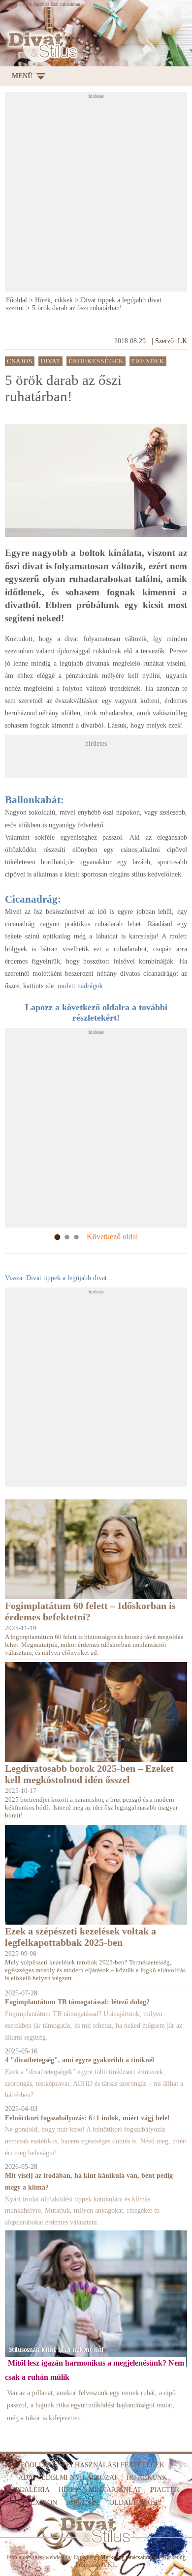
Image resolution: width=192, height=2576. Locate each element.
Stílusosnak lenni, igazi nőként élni (56, 2350)
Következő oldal (112, 1237)
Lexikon (42, 2503)
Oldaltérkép (134, 2503)
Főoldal (16, 300)
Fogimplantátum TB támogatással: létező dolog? (77, 2002)
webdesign (58, 2557)
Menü (22, 76)
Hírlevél (83, 2503)
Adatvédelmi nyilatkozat (68, 2477)
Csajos (20, 361)
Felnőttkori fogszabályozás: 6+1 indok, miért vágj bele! (87, 2118)
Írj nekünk (147, 2477)
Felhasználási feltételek (113, 2465)
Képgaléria (28, 2490)
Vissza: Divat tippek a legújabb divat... (59, 1278)
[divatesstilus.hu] (41, 45)
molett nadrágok (80, 986)
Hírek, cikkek (54, 300)
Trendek (148, 361)
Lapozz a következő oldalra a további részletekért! (96, 1012)
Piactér (165, 2490)
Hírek (69, 2490)
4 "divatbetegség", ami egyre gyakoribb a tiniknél (80, 2060)
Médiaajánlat (115, 2490)
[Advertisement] (96, 195)
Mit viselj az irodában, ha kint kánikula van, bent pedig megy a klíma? (89, 2181)
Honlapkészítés (25, 2557)
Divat (51, 361)
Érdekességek (96, 361)
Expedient (85, 2557)
